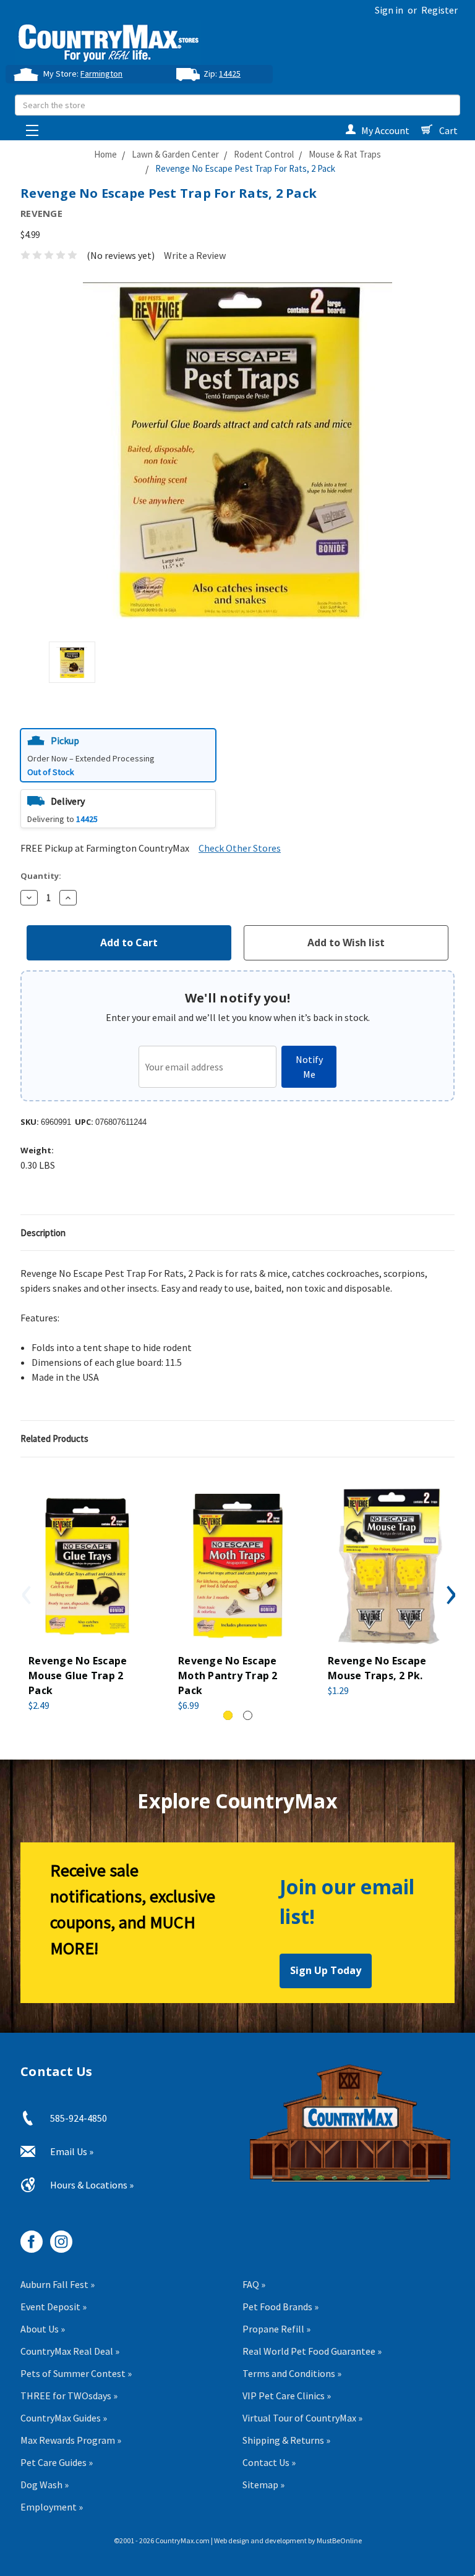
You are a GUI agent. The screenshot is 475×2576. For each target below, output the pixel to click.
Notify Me (309, 1067)
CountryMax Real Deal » (70, 2351)
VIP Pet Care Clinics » (287, 2396)
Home (105, 154)
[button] (118, 755)
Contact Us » (269, 2462)
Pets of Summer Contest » (76, 2373)
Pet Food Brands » (280, 2307)
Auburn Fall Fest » (58, 2284)
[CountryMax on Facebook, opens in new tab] (27, 2237)
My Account (385, 130)
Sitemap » (263, 2485)
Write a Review (195, 255)
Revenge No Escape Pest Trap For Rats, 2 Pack (245, 168)
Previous (25, 1595)
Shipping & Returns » (286, 2440)
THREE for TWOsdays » (69, 2396)
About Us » (43, 2329)
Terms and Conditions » (292, 2373)
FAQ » (254, 2284)
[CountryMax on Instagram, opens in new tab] (57, 2237)
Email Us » (72, 2151)
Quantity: (41, 876)
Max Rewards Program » (71, 2440)
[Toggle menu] (29, 127)
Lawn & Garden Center (175, 154)
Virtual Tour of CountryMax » (302, 2418)
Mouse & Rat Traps (345, 154)
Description (43, 1233)
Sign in (389, 10)
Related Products (54, 1438)
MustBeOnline (339, 2540)
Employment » (52, 2507)
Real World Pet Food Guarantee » (312, 2351)
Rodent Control (264, 154)
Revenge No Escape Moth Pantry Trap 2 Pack (228, 1676)
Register (439, 10)
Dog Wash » (45, 2485)
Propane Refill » (276, 2329)
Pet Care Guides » (57, 2462)
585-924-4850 (79, 2118)
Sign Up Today (326, 1970)
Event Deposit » (53, 2307)
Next (450, 1595)
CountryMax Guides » (64, 2418)
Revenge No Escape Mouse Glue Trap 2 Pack (78, 1676)
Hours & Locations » (92, 2185)
